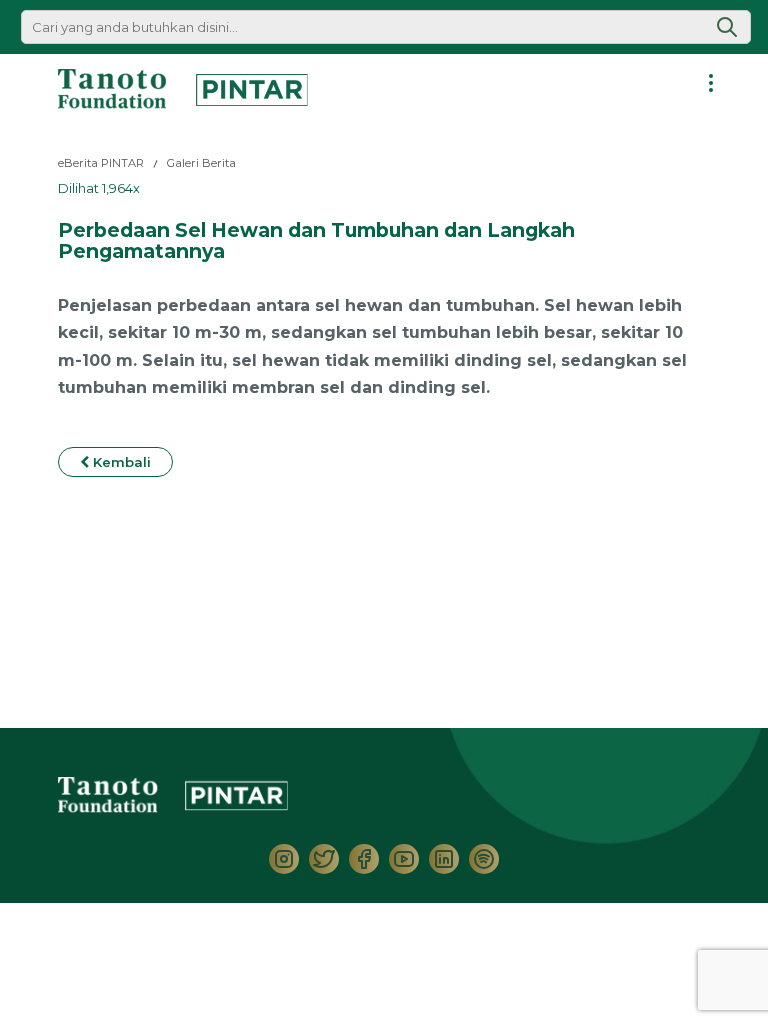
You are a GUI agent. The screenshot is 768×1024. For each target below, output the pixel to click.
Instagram (284, 859)
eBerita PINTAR (101, 163)
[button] (727, 27)
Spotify (484, 859)
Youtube (404, 859)
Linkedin (444, 859)
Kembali (120, 462)
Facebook (364, 859)
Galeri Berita (201, 163)
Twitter (324, 859)
